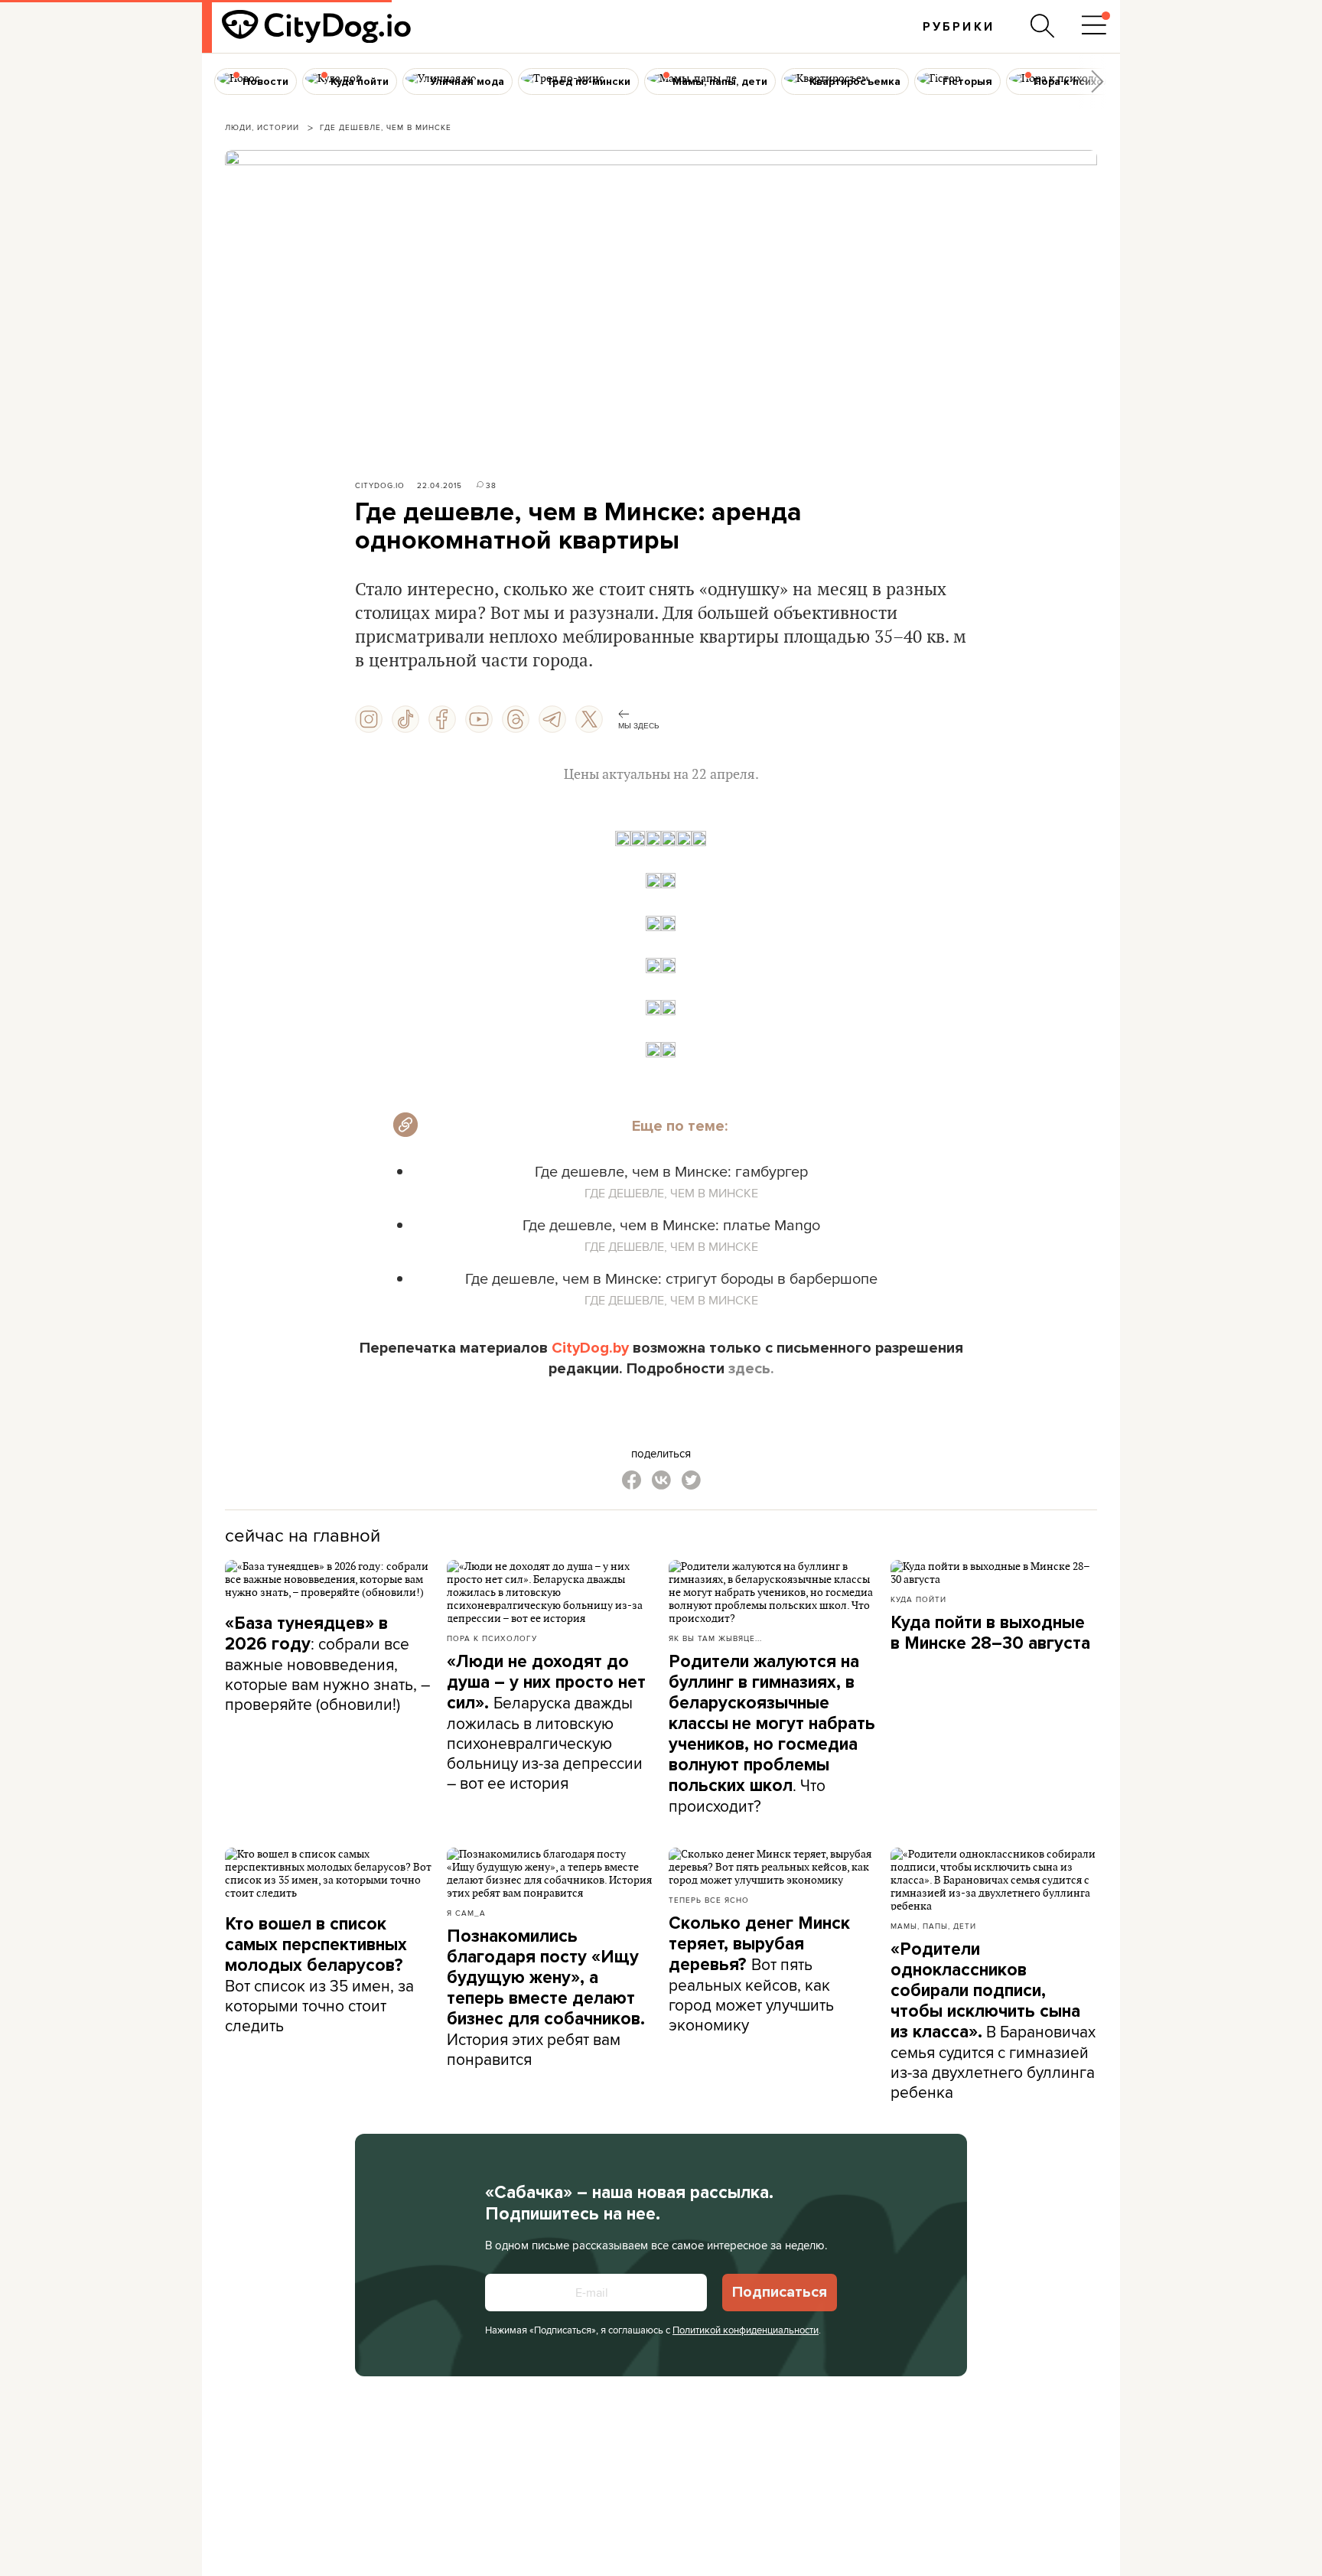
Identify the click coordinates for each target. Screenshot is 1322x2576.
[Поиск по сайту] (1043, 26)
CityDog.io (380, 485)
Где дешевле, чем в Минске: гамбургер (671, 1171)
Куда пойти (918, 1599)
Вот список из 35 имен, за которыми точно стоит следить (319, 1975)
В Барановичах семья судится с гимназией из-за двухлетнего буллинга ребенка (993, 2021)
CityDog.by (590, 1348)
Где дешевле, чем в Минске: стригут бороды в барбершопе (671, 1278)
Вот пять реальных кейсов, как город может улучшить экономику (759, 1974)
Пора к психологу (492, 1638)
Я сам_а (466, 1913)
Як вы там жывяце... (715, 1638)
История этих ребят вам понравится (546, 1998)
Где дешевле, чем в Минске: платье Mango (671, 1224)
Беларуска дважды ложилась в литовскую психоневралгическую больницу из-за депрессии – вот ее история (546, 1723)
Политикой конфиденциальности (746, 2330)
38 (491, 485)
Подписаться (780, 2292)
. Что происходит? (772, 1734)
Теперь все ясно (709, 1900)
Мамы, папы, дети (933, 1926)
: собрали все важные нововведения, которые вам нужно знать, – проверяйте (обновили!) (327, 1664)
